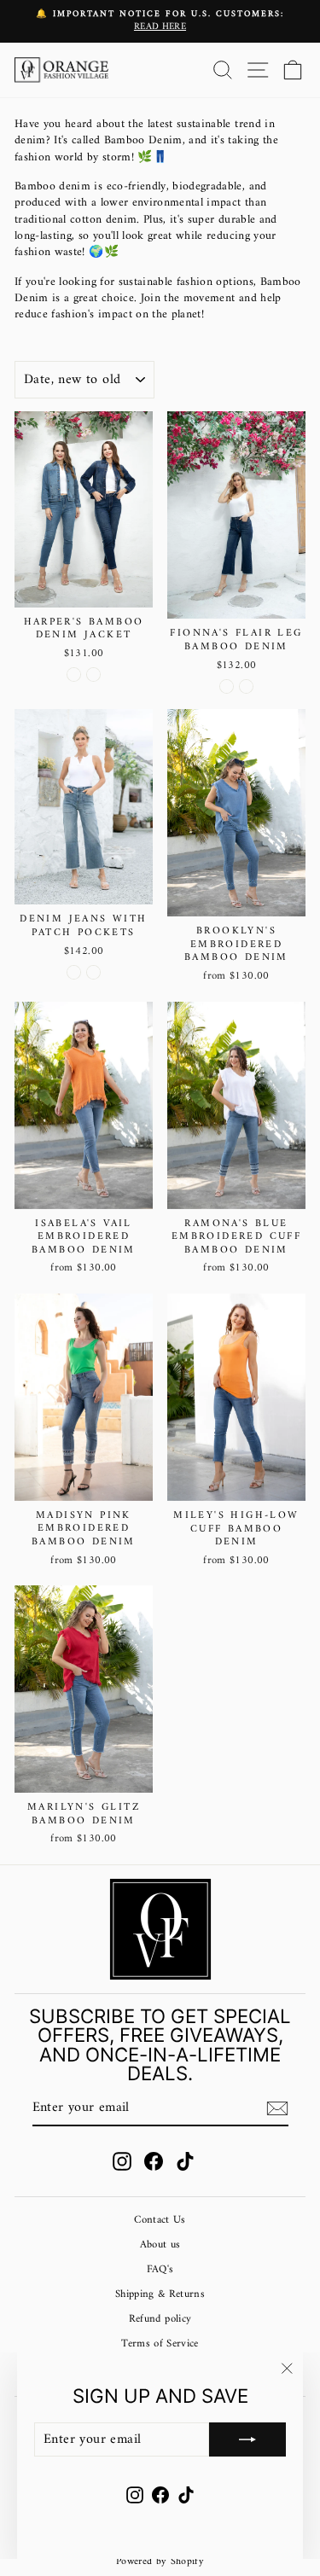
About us (160, 2245)
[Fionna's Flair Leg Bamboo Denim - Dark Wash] (246, 686)
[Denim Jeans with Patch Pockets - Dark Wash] (93, 972)
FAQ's (160, 2270)
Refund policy (160, 2319)
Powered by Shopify (160, 2562)
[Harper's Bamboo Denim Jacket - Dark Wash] (93, 675)
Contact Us (160, 2220)
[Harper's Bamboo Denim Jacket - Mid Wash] (74, 675)
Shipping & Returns (160, 2294)
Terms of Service (160, 2344)
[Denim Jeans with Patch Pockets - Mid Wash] (74, 972)
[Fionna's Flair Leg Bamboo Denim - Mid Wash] (227, 686)
